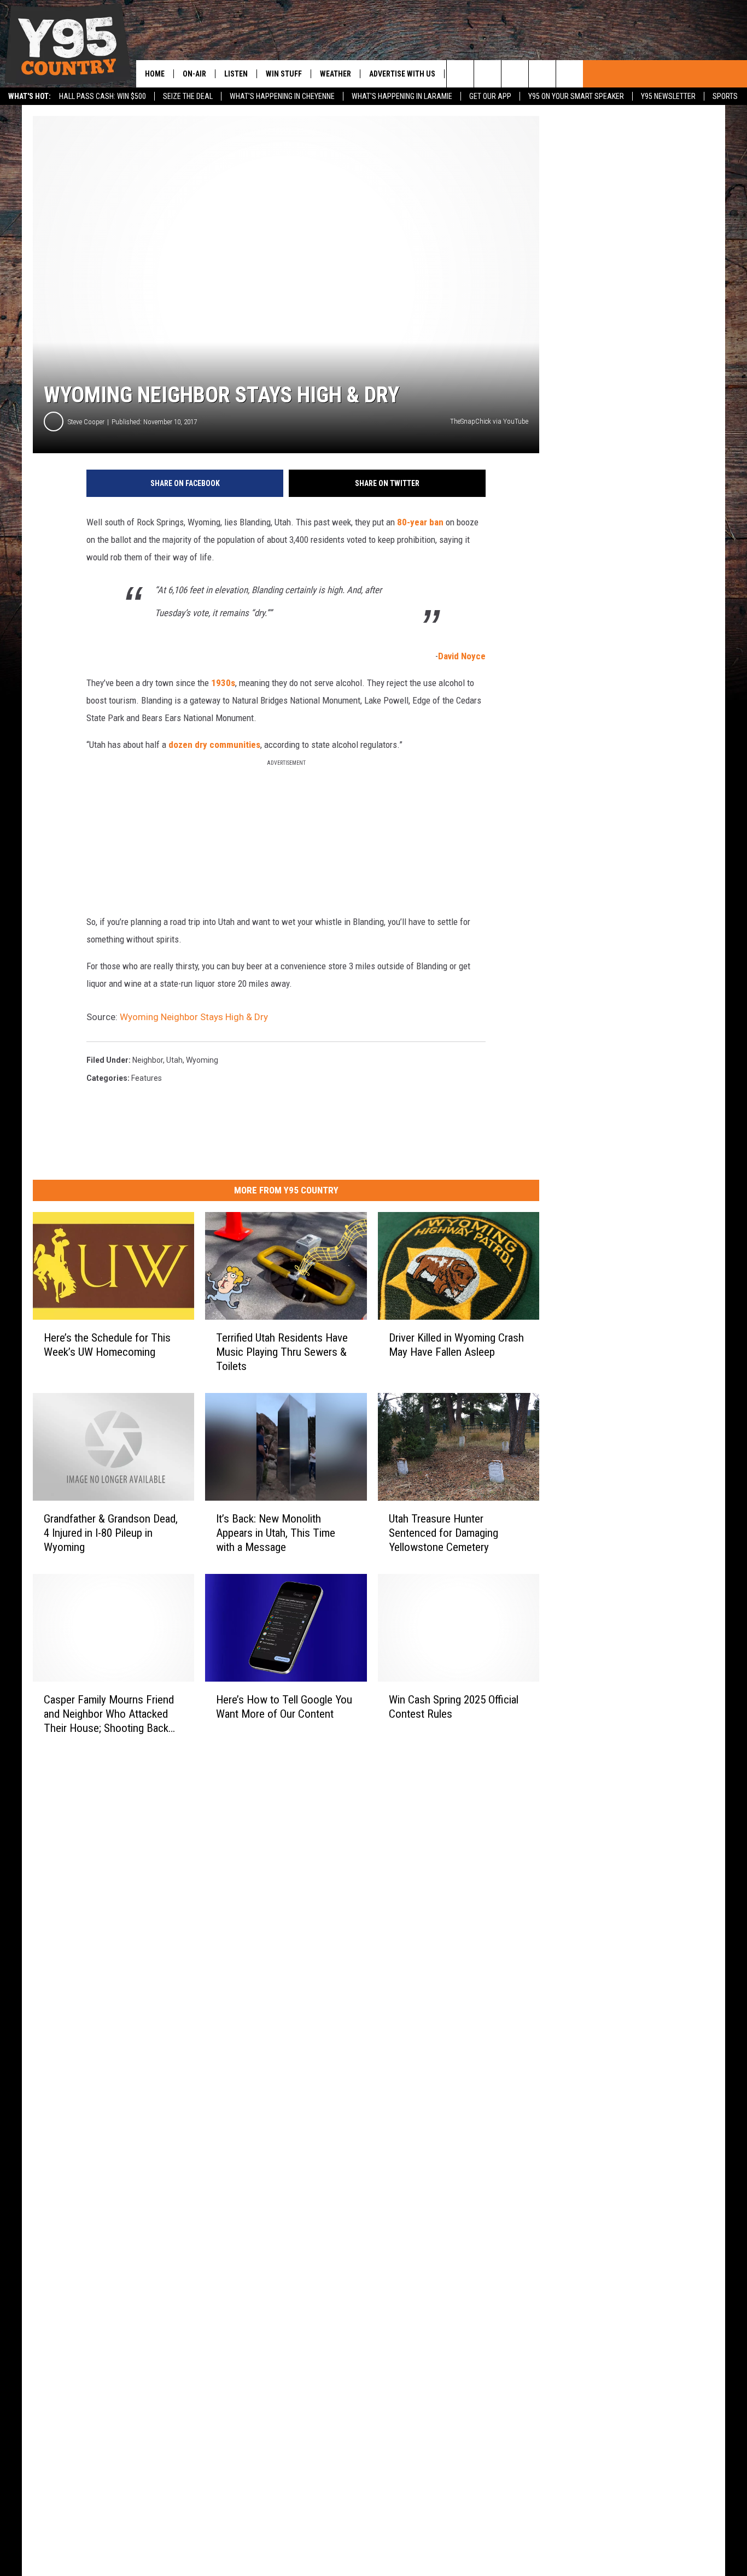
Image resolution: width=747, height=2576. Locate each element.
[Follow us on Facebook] (515, 74)
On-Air (194, 74)
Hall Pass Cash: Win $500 (103, 96)
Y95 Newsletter (668, 96)
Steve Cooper (86, 422)
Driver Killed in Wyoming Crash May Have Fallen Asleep (456, 1345)
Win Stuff (284, 74)
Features (147, 1078)
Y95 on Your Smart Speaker (576, 96)
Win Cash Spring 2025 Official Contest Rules (454, 1707)
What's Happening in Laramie (402, 96)
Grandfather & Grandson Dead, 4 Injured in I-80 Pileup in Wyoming (111, 1533)
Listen (236, 74)
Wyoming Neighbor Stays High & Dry (194, 1017)
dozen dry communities (214, 745)
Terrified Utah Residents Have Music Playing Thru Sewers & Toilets (282, 1352)
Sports (725, 96)
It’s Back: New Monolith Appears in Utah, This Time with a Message (276, 1533)
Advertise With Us (402, 74)
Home (155, 74)
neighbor (148, 1060)
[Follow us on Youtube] (570, 74)
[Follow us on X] (542, 74)
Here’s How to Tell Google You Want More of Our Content (284, 1707)
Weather (335, 74)
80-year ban (420, 522)
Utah (174, 1060)
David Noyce (462, 656)
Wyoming (202, 1060)
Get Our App (490, 96)
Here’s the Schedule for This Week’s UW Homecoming (107, 1345)
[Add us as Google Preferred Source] (488, 74)
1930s (223, 683)
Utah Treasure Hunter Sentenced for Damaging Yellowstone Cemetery (443, 1533)
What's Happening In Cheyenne (282, 96)
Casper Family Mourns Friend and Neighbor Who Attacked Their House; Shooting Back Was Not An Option (109, 1714)
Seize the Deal (188, 96)
